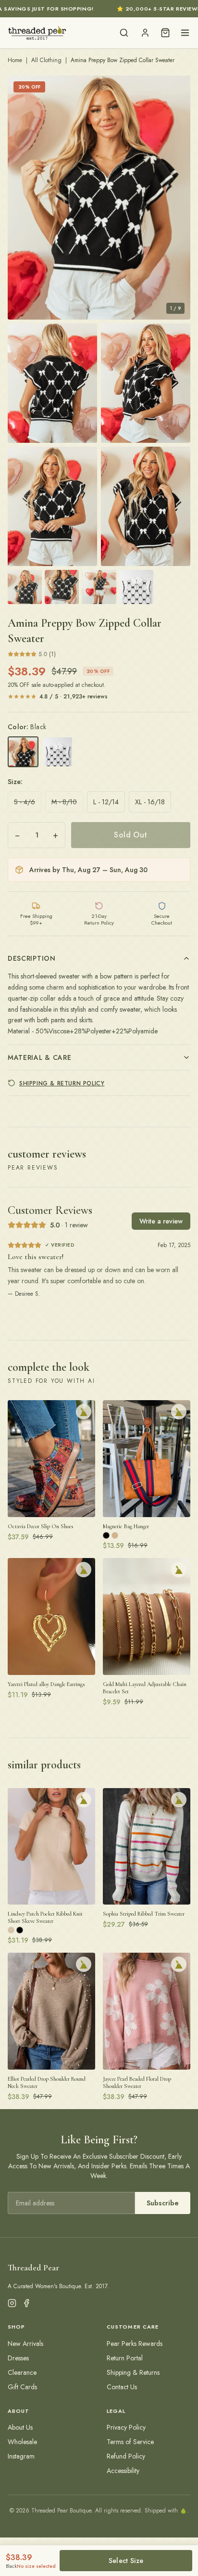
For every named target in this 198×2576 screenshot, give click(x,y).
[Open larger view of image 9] (136, 587)
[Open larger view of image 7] (62, 587)
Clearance (22, 2372)
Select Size (126, 2561)
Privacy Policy (126, 2427)
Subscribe (163, 2203)
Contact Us (122, 2387)
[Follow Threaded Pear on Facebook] (26, 2303)
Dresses (18, 2358)
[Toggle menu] (185, 33)
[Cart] (165, 33)
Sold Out (130, 835)
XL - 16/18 (150, 802)
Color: (27, 727)
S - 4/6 (25, 802)
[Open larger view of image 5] (146, 506)
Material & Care (40, 1057)
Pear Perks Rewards (135, 2344)
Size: (15, 782)
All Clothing (46, 60)
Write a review (161, 1221)
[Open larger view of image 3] (146, 383)
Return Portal (125, 2358)
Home (15, 60)
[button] (99, 198)
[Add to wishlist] (84, 1412)
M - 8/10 (64, 802)
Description (32, 958)
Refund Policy (126, 2456)
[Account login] (145, 33)
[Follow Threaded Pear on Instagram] (12, 2303)
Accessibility (123, 2471)
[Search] (124, 33)
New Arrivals (25, 2344)
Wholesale (22, 2442)
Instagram (21, 2456)
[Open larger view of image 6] (25, 587)
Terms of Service (130, 2442)
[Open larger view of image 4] (52, 506)
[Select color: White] (58, 752)
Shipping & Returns (133, 2372)
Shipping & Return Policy (62, 1083)
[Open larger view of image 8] (99, 587)
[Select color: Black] (23, 752)
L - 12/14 (106, 802)
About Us (20, 2427)
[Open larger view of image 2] (52, 383)
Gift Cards (22, 2387)
